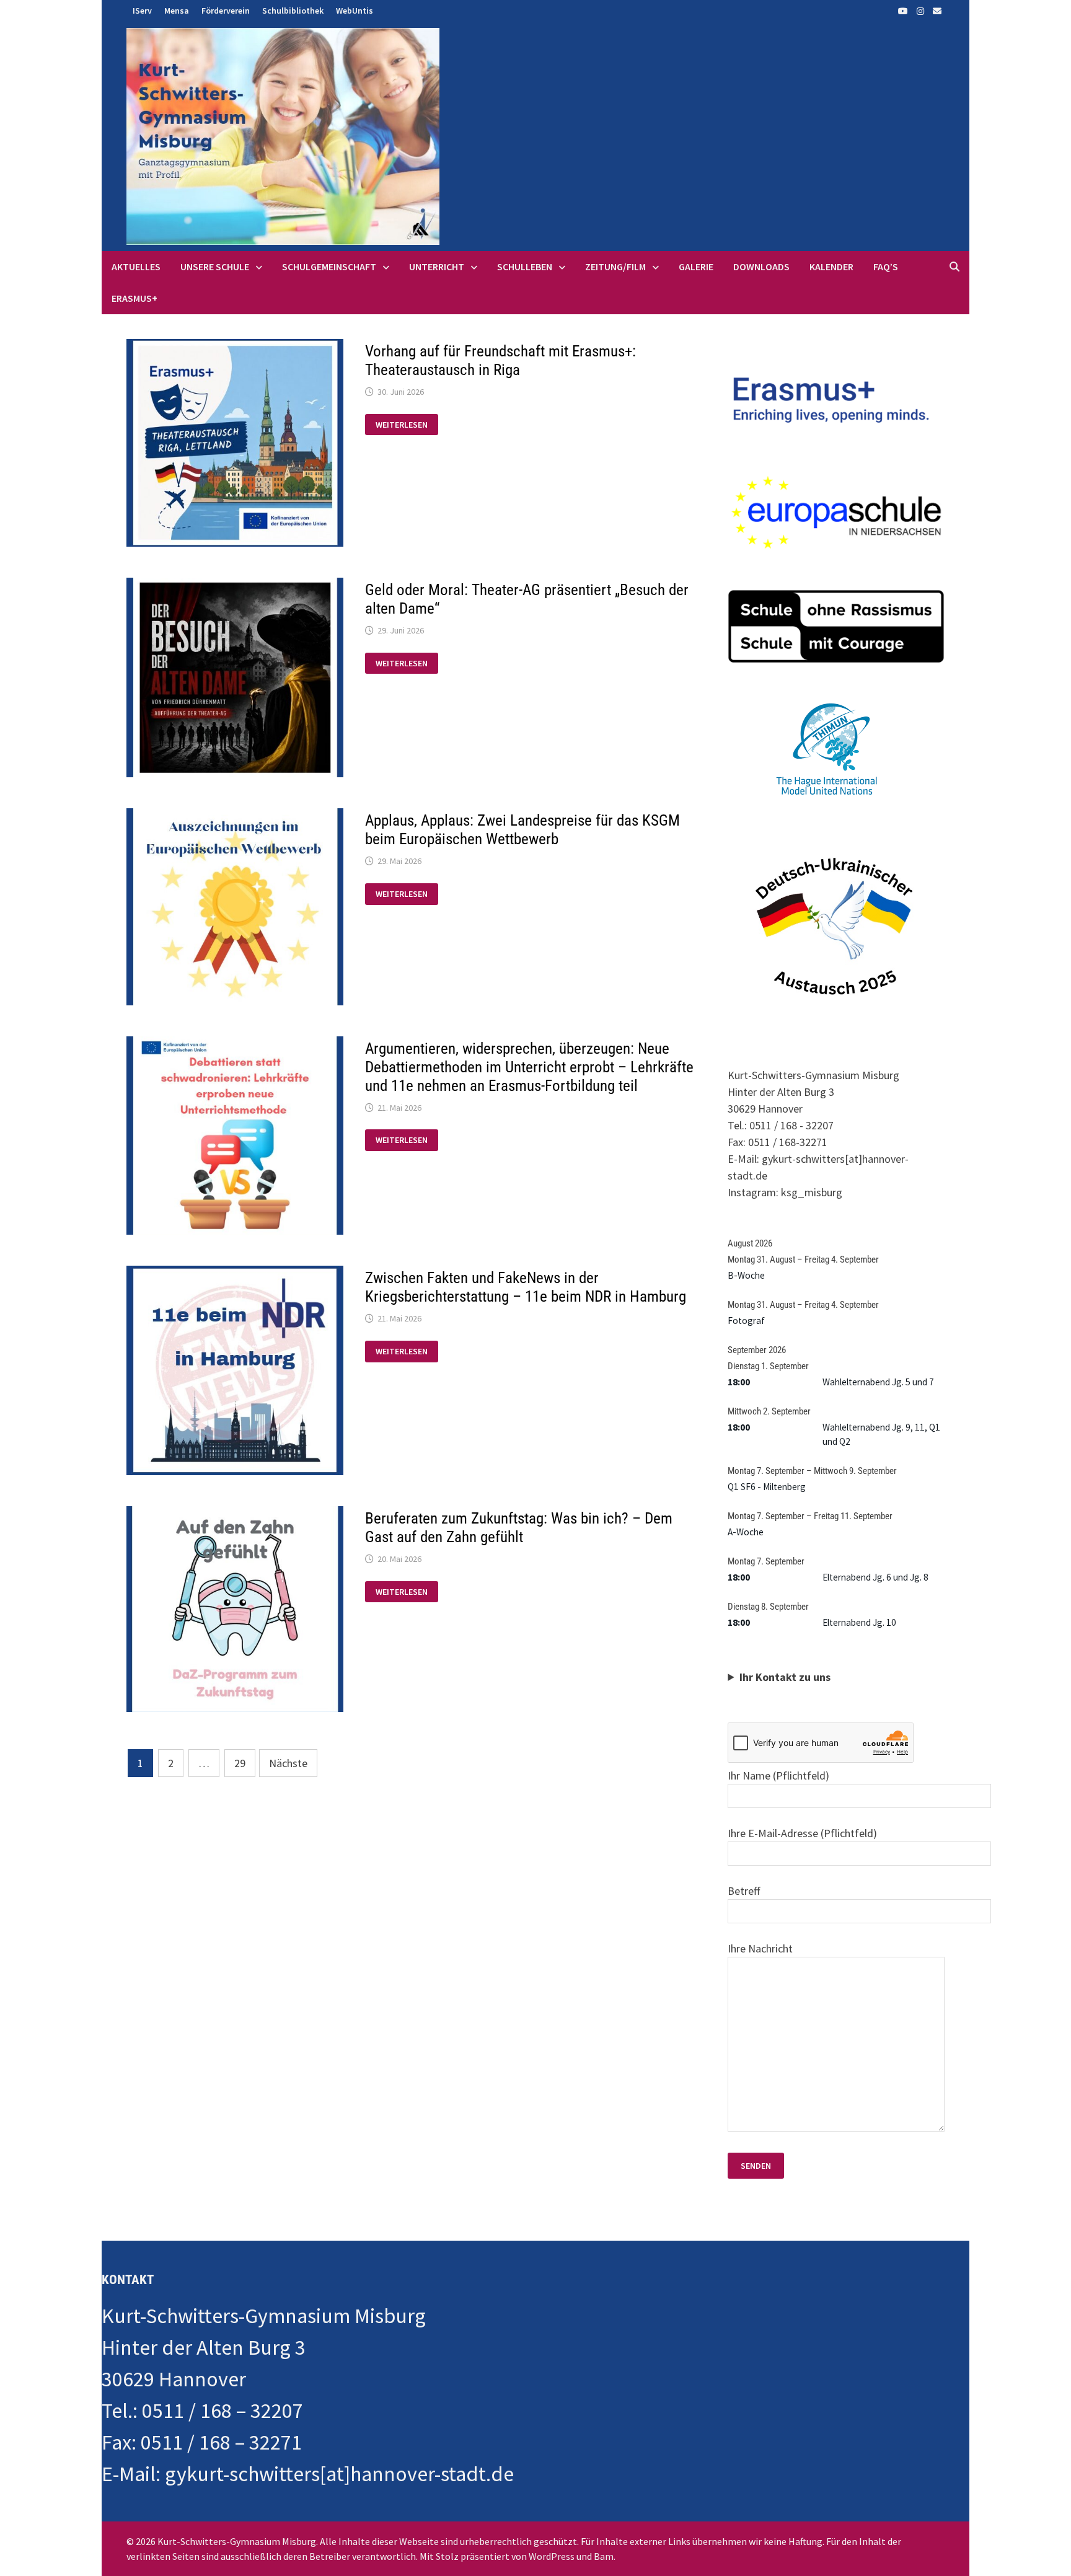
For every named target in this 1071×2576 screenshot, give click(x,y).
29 (240, 1763)
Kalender (831, 267)
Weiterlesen (407, 425)
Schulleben (525, 267)
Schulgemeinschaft (329, 267)
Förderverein (226, 11)
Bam (604, 2556)
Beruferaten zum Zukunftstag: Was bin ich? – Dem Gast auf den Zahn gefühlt (519, 1528)
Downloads (761, 267)
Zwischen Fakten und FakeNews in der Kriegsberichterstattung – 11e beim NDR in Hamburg (526, 1287)
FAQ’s (886, 267)
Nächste (288, 1763)
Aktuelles (136, 267)
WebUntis (355, 11)
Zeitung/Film (615, 267)
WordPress (552, 2556)
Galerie (696, 267)
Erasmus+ (134, 298)
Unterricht (437, 267)
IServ (142, 11)
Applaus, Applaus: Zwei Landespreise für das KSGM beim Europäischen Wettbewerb (522, 830)
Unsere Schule (215, 267)
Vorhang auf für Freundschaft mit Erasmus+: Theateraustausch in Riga (500, 360)
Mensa (177, 11)
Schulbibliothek (293, 11)
